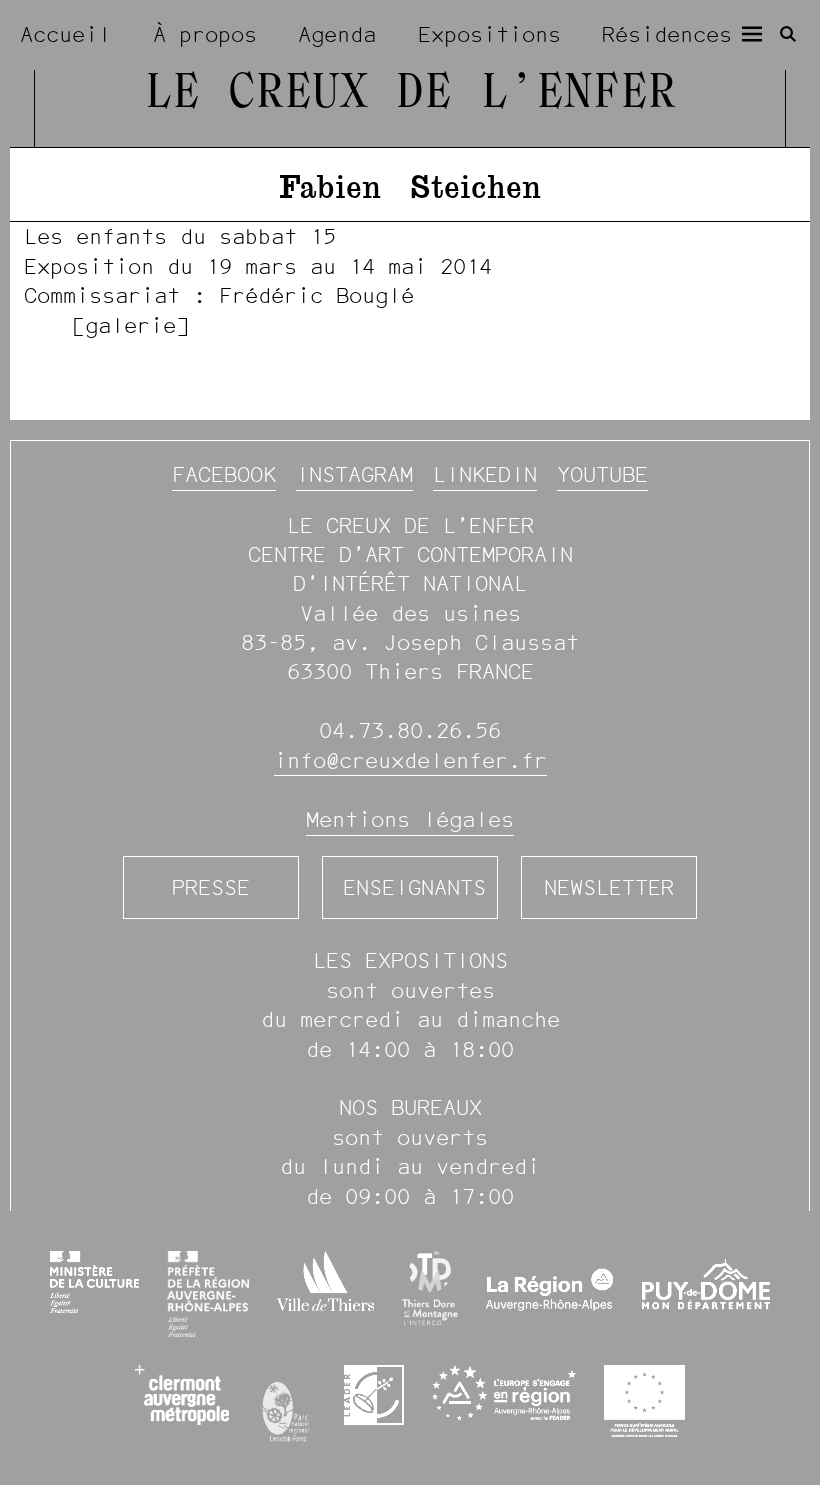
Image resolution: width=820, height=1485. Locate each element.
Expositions (489, 34)
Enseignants (414, 887)
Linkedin (485, 474)
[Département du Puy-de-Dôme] (706, 1293)
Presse (211, 887)
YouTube (602, 474)
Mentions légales (410, 819)
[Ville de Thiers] (325, 1281)
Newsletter (609, 887)
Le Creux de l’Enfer (410, 94)
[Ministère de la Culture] (94, 1282)
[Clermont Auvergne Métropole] (182, 1395)
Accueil (65, 34)
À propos (205, 34)
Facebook (224, 474)
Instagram (354, 474)
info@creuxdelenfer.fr (410, 760)
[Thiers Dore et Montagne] (430, 1288)
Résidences (667, 34)
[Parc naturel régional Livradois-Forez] (286, 1407)
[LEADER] (374, 1395)
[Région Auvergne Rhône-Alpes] (550, 1294)
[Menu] (752, 34)
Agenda (337, 34)
